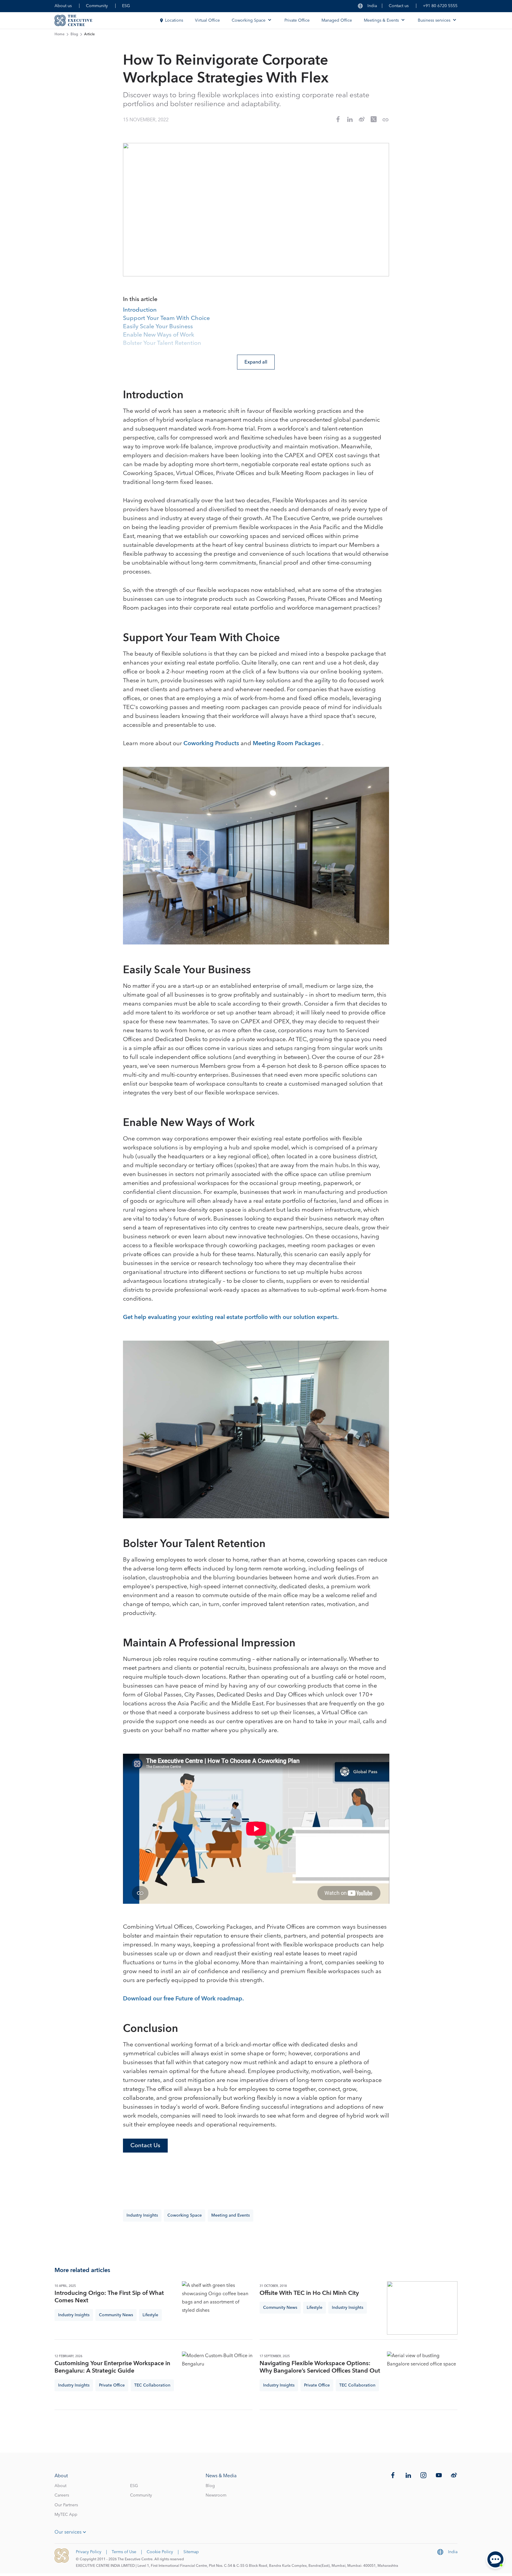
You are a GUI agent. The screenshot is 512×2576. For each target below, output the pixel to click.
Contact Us (145, 2145)
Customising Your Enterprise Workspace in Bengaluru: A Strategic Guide (112, 2367)
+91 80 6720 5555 (440, 6)
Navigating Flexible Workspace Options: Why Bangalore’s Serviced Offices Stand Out (320, 2367)
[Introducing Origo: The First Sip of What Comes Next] (217, 2308)
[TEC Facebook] (393, 2475)
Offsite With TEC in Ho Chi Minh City (309, 2293)
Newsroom (216, 2495)
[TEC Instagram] (423, 2475)
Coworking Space (185, 2215)
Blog (74, 34)
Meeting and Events (231, 2215)
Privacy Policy (89, 2552)
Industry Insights (142, 2215)
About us (63, 6)
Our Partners (66, 2505)
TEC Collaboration (152, 2385)
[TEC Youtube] (439, 2475)
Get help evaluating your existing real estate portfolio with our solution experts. (231, 1317)
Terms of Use (124, 2552)
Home (60, 34)
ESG (126, 6)
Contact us (399, 6)
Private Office (297, 20)
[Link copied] (385, 120)
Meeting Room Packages (287, 743)
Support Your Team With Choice (166, 318)
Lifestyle (150, 2315)
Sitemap (191, 2552)
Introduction (140, 310)
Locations (174, 20)
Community (97, 6)
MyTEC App (66, 2515)
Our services (68, 2532)
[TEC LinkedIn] (408, 2475)
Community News (116, 2315)
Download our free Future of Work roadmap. (183, 1999)
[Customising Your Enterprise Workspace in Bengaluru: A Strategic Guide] (217, 2378)
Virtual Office (207, 20)
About (60, 2486)
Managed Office (337, 20)
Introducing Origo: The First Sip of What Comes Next (109, 2297)
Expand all (256, 362)
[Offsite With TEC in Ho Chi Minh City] (422, 2308)
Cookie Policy (160, 2552)
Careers (62, 2495)
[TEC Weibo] (454, 2475)
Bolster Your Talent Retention (162, 343)
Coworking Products (212, 743)
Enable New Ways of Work (159, 335)
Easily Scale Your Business (158, 327)
